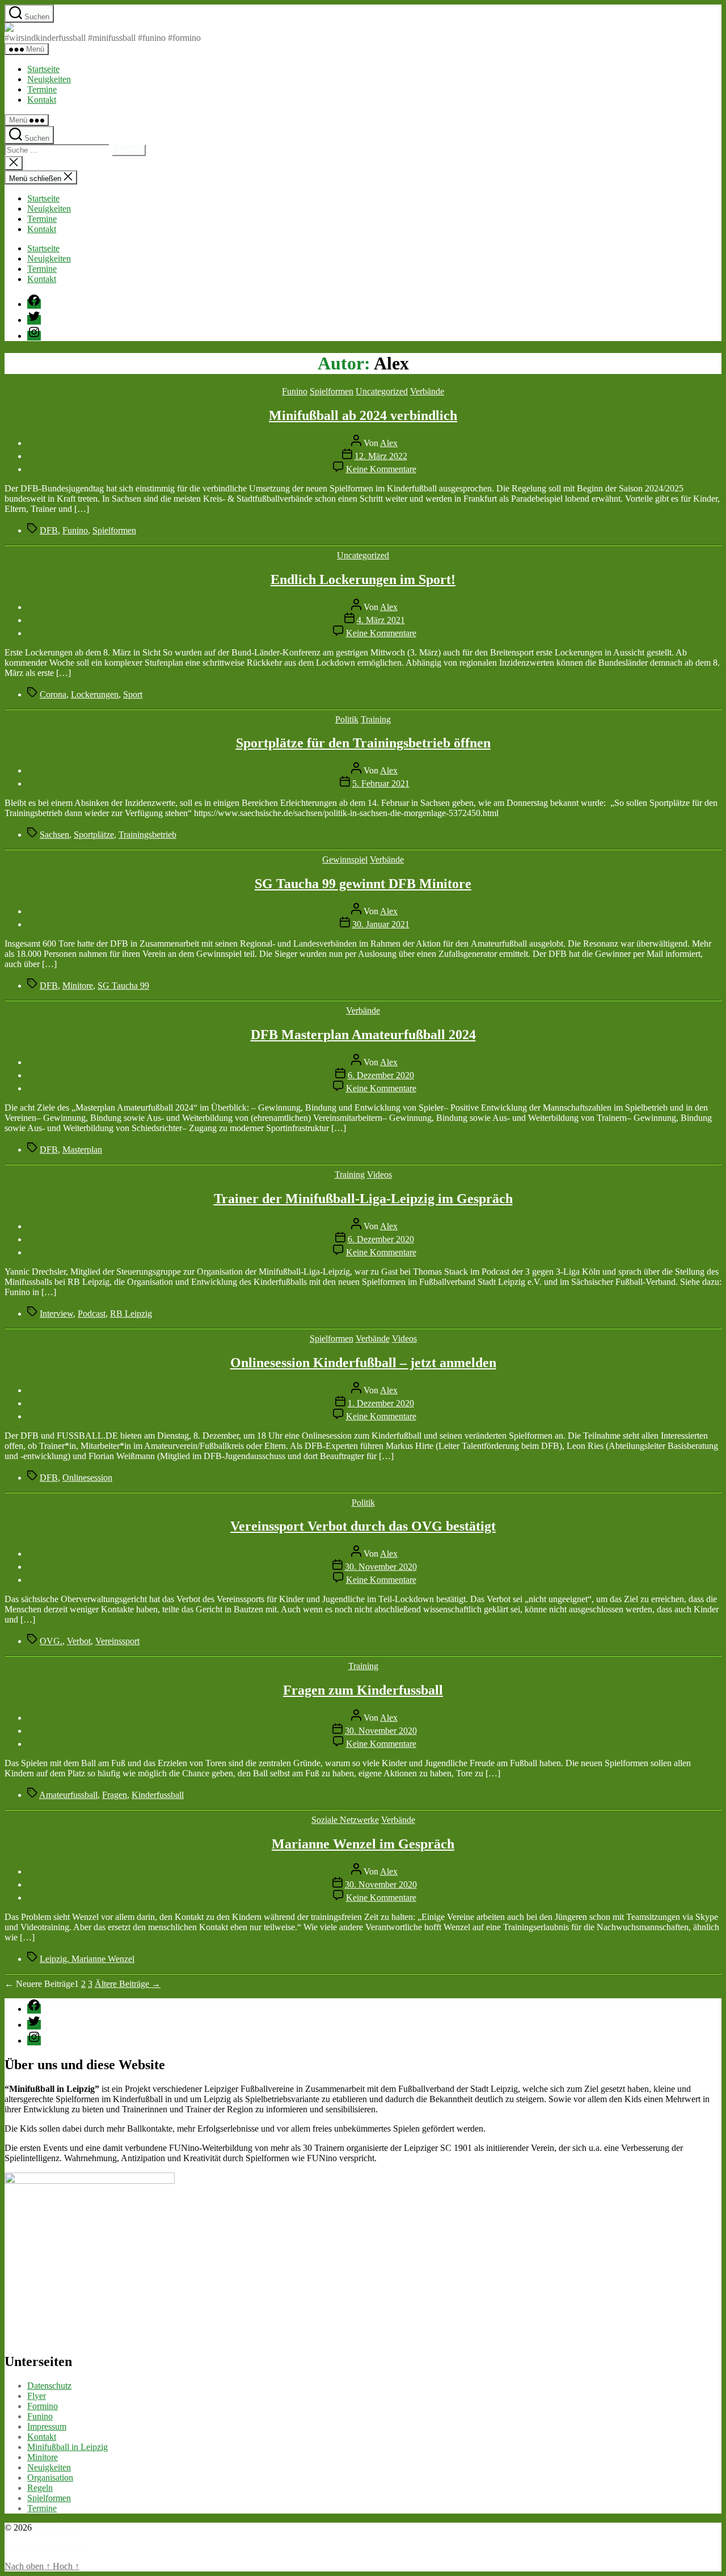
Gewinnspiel (345, 860)
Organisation (50, 2478)
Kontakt (42, 100)
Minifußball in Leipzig (67, 2447)
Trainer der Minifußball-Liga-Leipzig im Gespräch (363, 1199)
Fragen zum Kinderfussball (363, 1690)
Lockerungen (95, 694)
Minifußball (55, 2527)
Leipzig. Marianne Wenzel (87, 1959)
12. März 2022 (381, 456)
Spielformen (332, 391)
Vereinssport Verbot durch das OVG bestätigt (363, 1526)
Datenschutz (49, 2386)
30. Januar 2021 (381, 924)
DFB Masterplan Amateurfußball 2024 (363, 1035)
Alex (389, 443)
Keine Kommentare (381, 469)
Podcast (92, 1314)
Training (376, 719)
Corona (53, 694)
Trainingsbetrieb (147, 835)
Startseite (43, 69)
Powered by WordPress (47, 2547)
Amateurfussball (68, 1795)
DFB (49, 530)
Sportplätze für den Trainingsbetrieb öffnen (363, 743)
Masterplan (82, 1150)
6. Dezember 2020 (381, 1075)
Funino (295, 391)
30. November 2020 (381, 1567)
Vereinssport (117, 1641)
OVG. (51, 1641)
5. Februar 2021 (381, 783)
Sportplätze (94, 835)
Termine (42, 89)
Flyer (37, 2396)
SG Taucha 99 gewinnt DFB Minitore (363, 884)
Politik (347, 719)
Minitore (78, 986)
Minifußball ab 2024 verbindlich (363, 415)
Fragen (115, 1795)
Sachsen (54, 835)
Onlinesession (87, 1478)
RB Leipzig (131, 1314)
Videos (379, 1174)
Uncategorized (382, 391)
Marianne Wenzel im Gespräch (363, 1844)
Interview (56, 1314)
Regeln (40, 2488)
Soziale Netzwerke (345, 1820)
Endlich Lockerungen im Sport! (363, 579)
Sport (133, 694)
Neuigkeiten (49, 79)
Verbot (79, 1641)
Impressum (47, 2426)
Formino (43, 2406)
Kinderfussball (158, 1795)
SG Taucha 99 (123, 986)
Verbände (427, 391)
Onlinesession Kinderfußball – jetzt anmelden (363, 1363)
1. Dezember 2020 (381, 1403)
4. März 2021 (381, 620)
